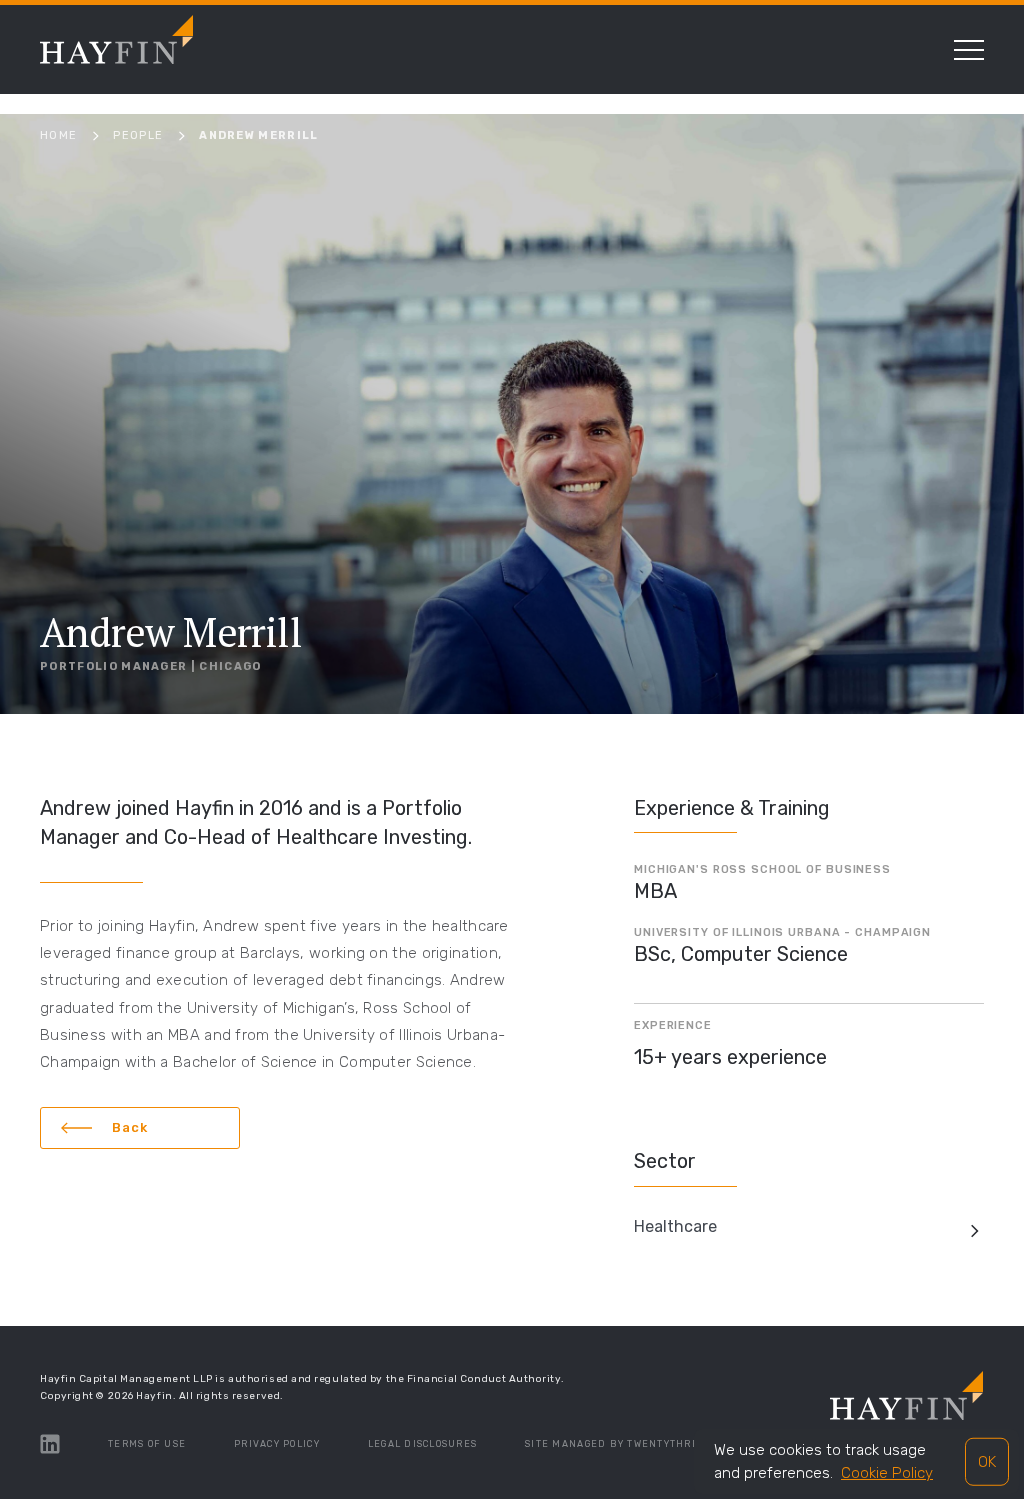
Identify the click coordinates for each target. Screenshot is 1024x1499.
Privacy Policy (277, 1444)
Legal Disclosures (422, 1444)
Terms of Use (147, 1444)
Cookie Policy (887, 1473)
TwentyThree (666, 1444)
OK (987, 1461)
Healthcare (675, 1226)
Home (58, 135)
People (138, 135)
